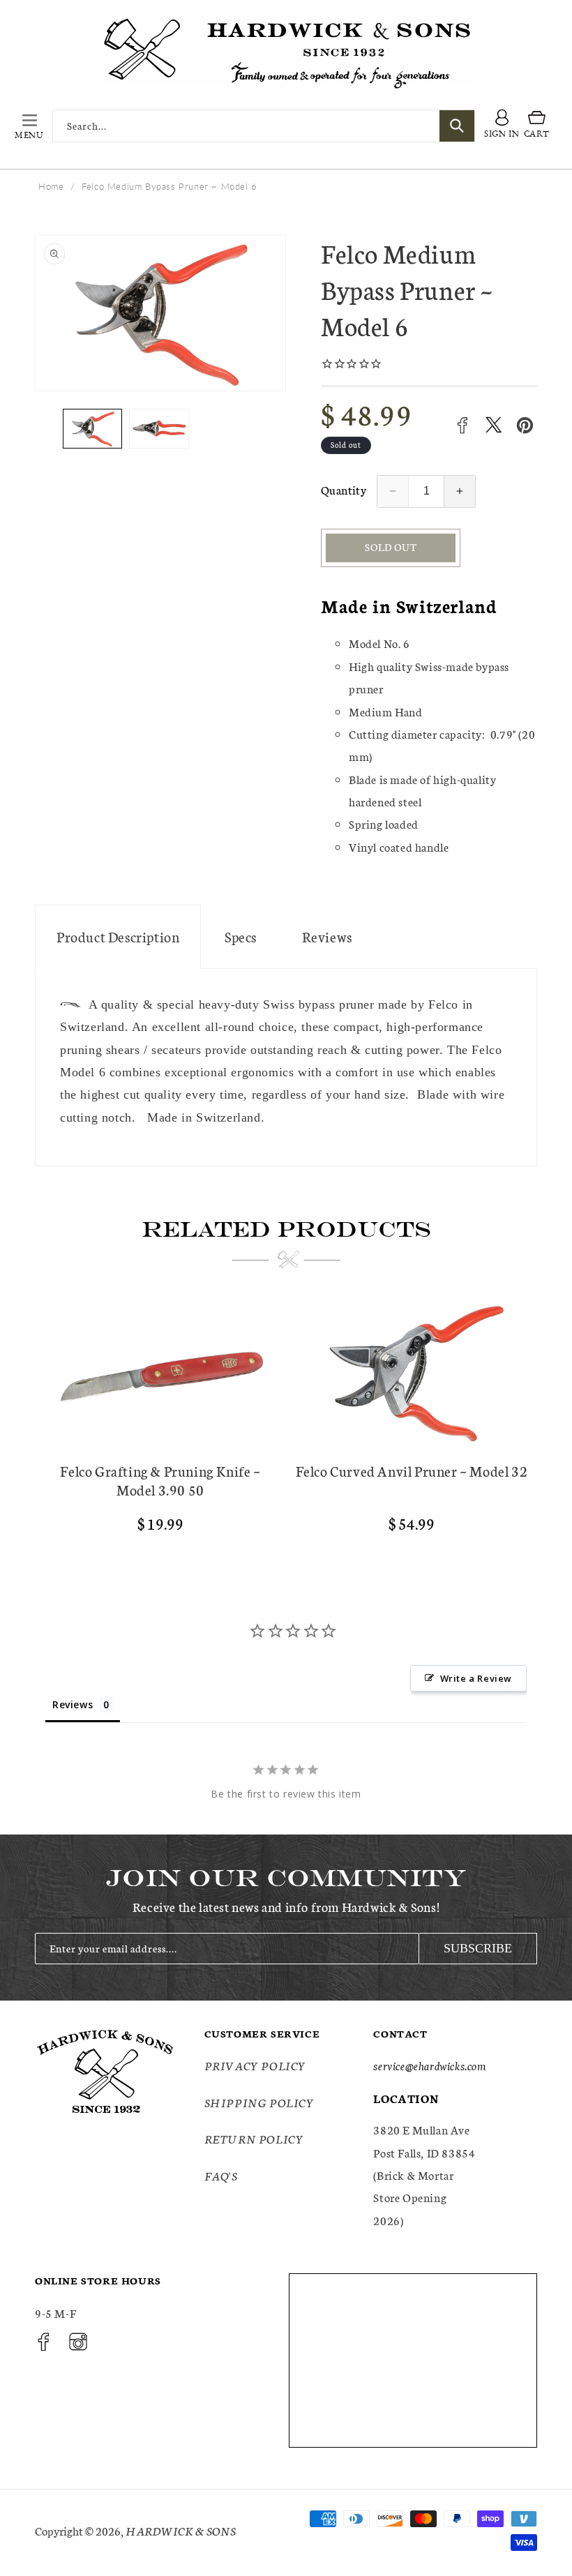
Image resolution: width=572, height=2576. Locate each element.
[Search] (457, 126)
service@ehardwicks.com (429, 2065)
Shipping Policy (259, 2102)
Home (51, 186)
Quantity (344, 489)
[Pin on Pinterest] (525, 425)
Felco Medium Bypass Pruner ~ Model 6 (170, 186)
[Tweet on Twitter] (494, 425)
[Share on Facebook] (462, 425)
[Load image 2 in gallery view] (159, 429)
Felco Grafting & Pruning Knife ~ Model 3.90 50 (160, 1480)
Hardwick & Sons (181, 2530)
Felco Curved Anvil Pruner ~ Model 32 (412, 1471)
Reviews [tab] (73, 1704)
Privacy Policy (255, 2065)
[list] (286, 1423)
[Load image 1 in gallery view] (92, 429)
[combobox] (264, 126)
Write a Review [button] (476, 1678)
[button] (29, 126)
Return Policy (254, 2138)
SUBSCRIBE (478, 1948)
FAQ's (221, 2175)
